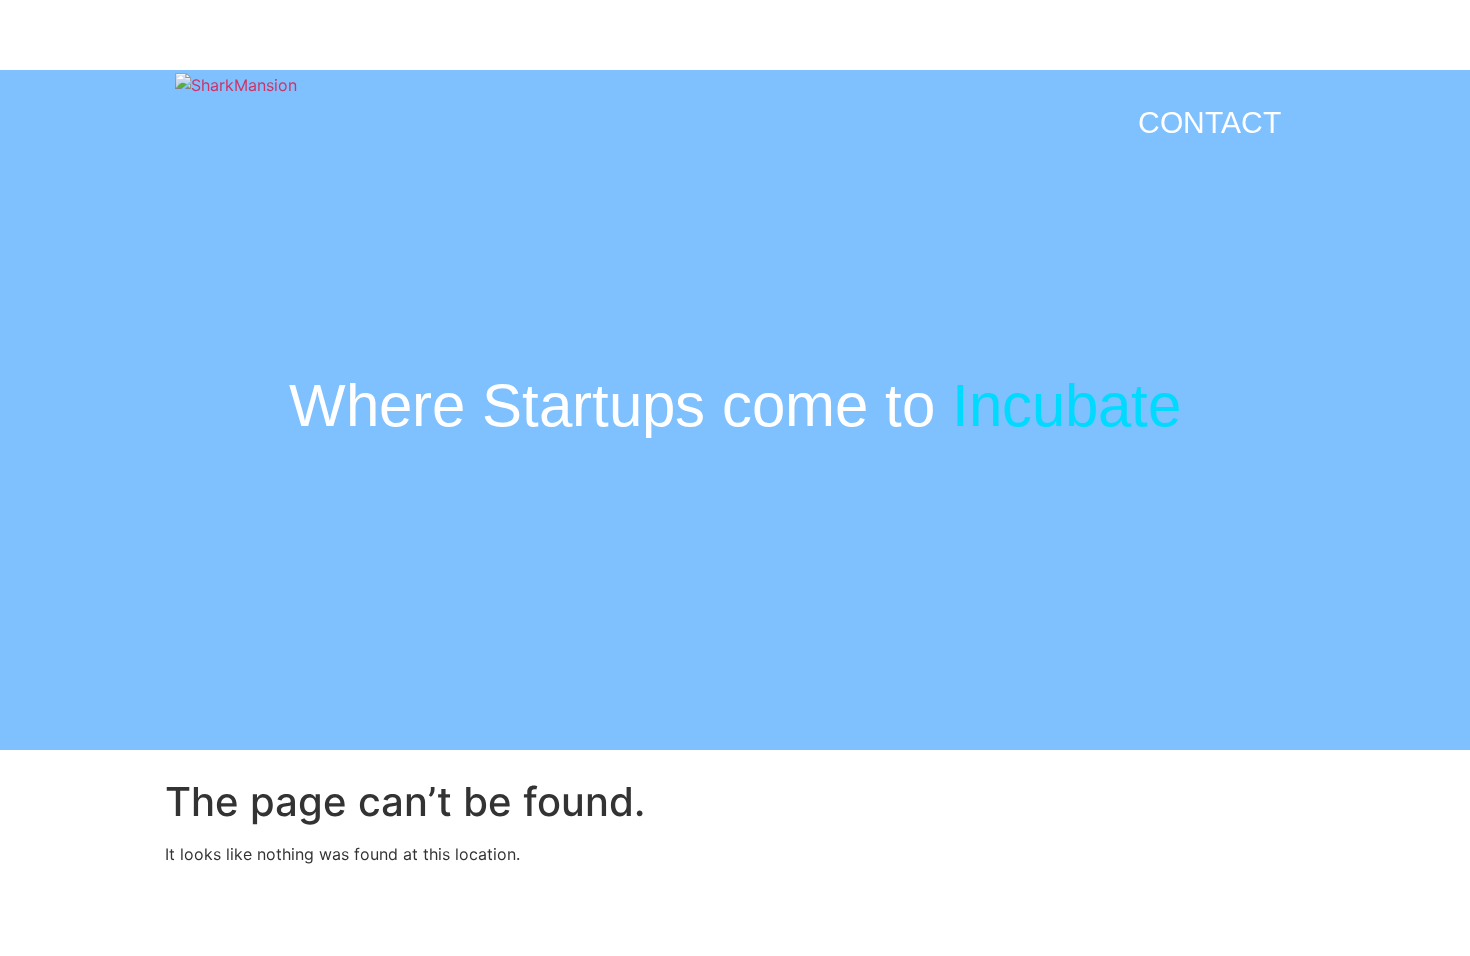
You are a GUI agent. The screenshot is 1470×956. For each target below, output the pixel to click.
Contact (1209, 122)
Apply (1233, 47)
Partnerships (799, 47)
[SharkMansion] (236, 85)
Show (1114, 47)
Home (614, 47)
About (991, 47)
